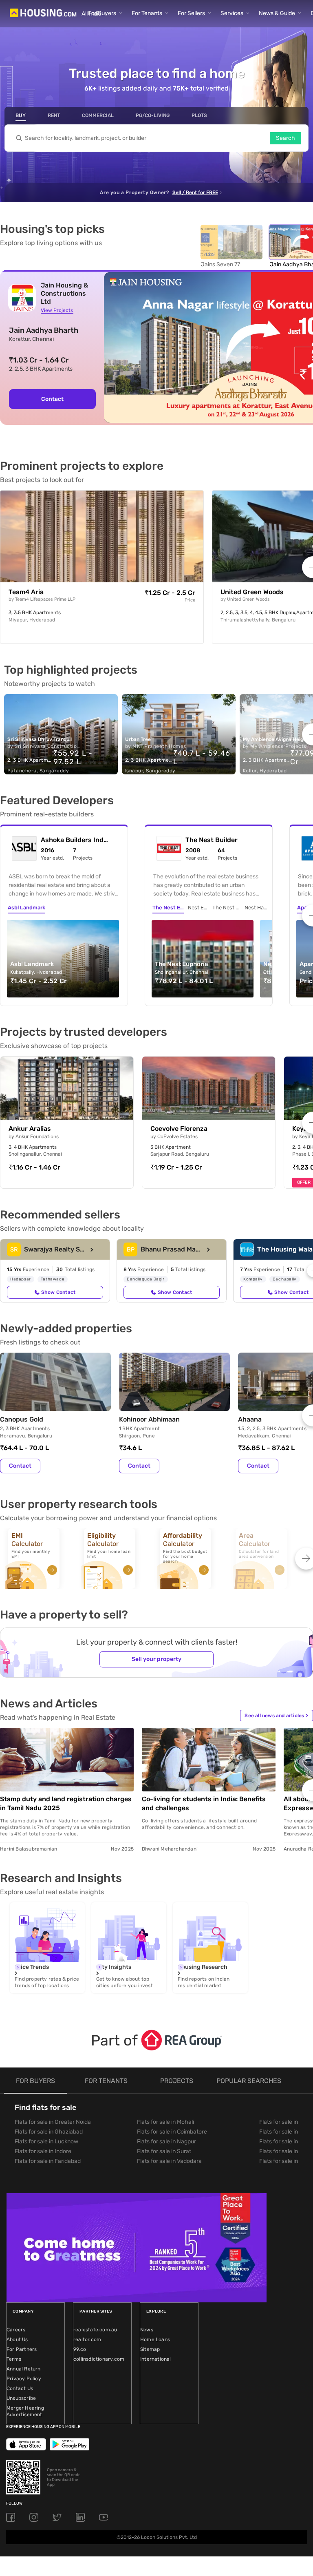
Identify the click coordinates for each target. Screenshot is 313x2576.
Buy (21, 115)
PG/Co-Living (153, 115)
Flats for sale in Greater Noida (53, 2122)
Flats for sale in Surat (164, 2151)
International (156, 2359)
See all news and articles (276, 1716)
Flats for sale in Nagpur (166, 2142)
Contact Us (20, 2388)
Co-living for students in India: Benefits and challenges (204, 1803)
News (147, 2330)
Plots (199, 115)
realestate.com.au (95, 2330)
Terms (14, 2359)
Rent (54, 115)
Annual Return (24, 2369)
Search (285, 138)
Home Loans (155, 2339)
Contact (52, 399)
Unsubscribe (21, 2398)
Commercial (98, 115)
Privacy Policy (24, 2379)
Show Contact (58, 1292)
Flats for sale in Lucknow (46, 2142)
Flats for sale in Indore (43, 2151)
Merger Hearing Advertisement (25, 2411)
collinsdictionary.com (99, 2359)
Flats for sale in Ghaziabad (49, 2132)
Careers (16, 2330)
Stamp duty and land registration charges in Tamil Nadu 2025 (66, 1803)
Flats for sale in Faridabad (48, 2161)
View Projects (57, 310)
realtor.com (87, 2339)
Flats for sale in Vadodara (169, 2161)
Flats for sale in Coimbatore (172, 2132)
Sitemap (150, 2349)
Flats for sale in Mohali (165, 2122)
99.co (80, 2349)
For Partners (22, 2349)
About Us (17, 2339)
